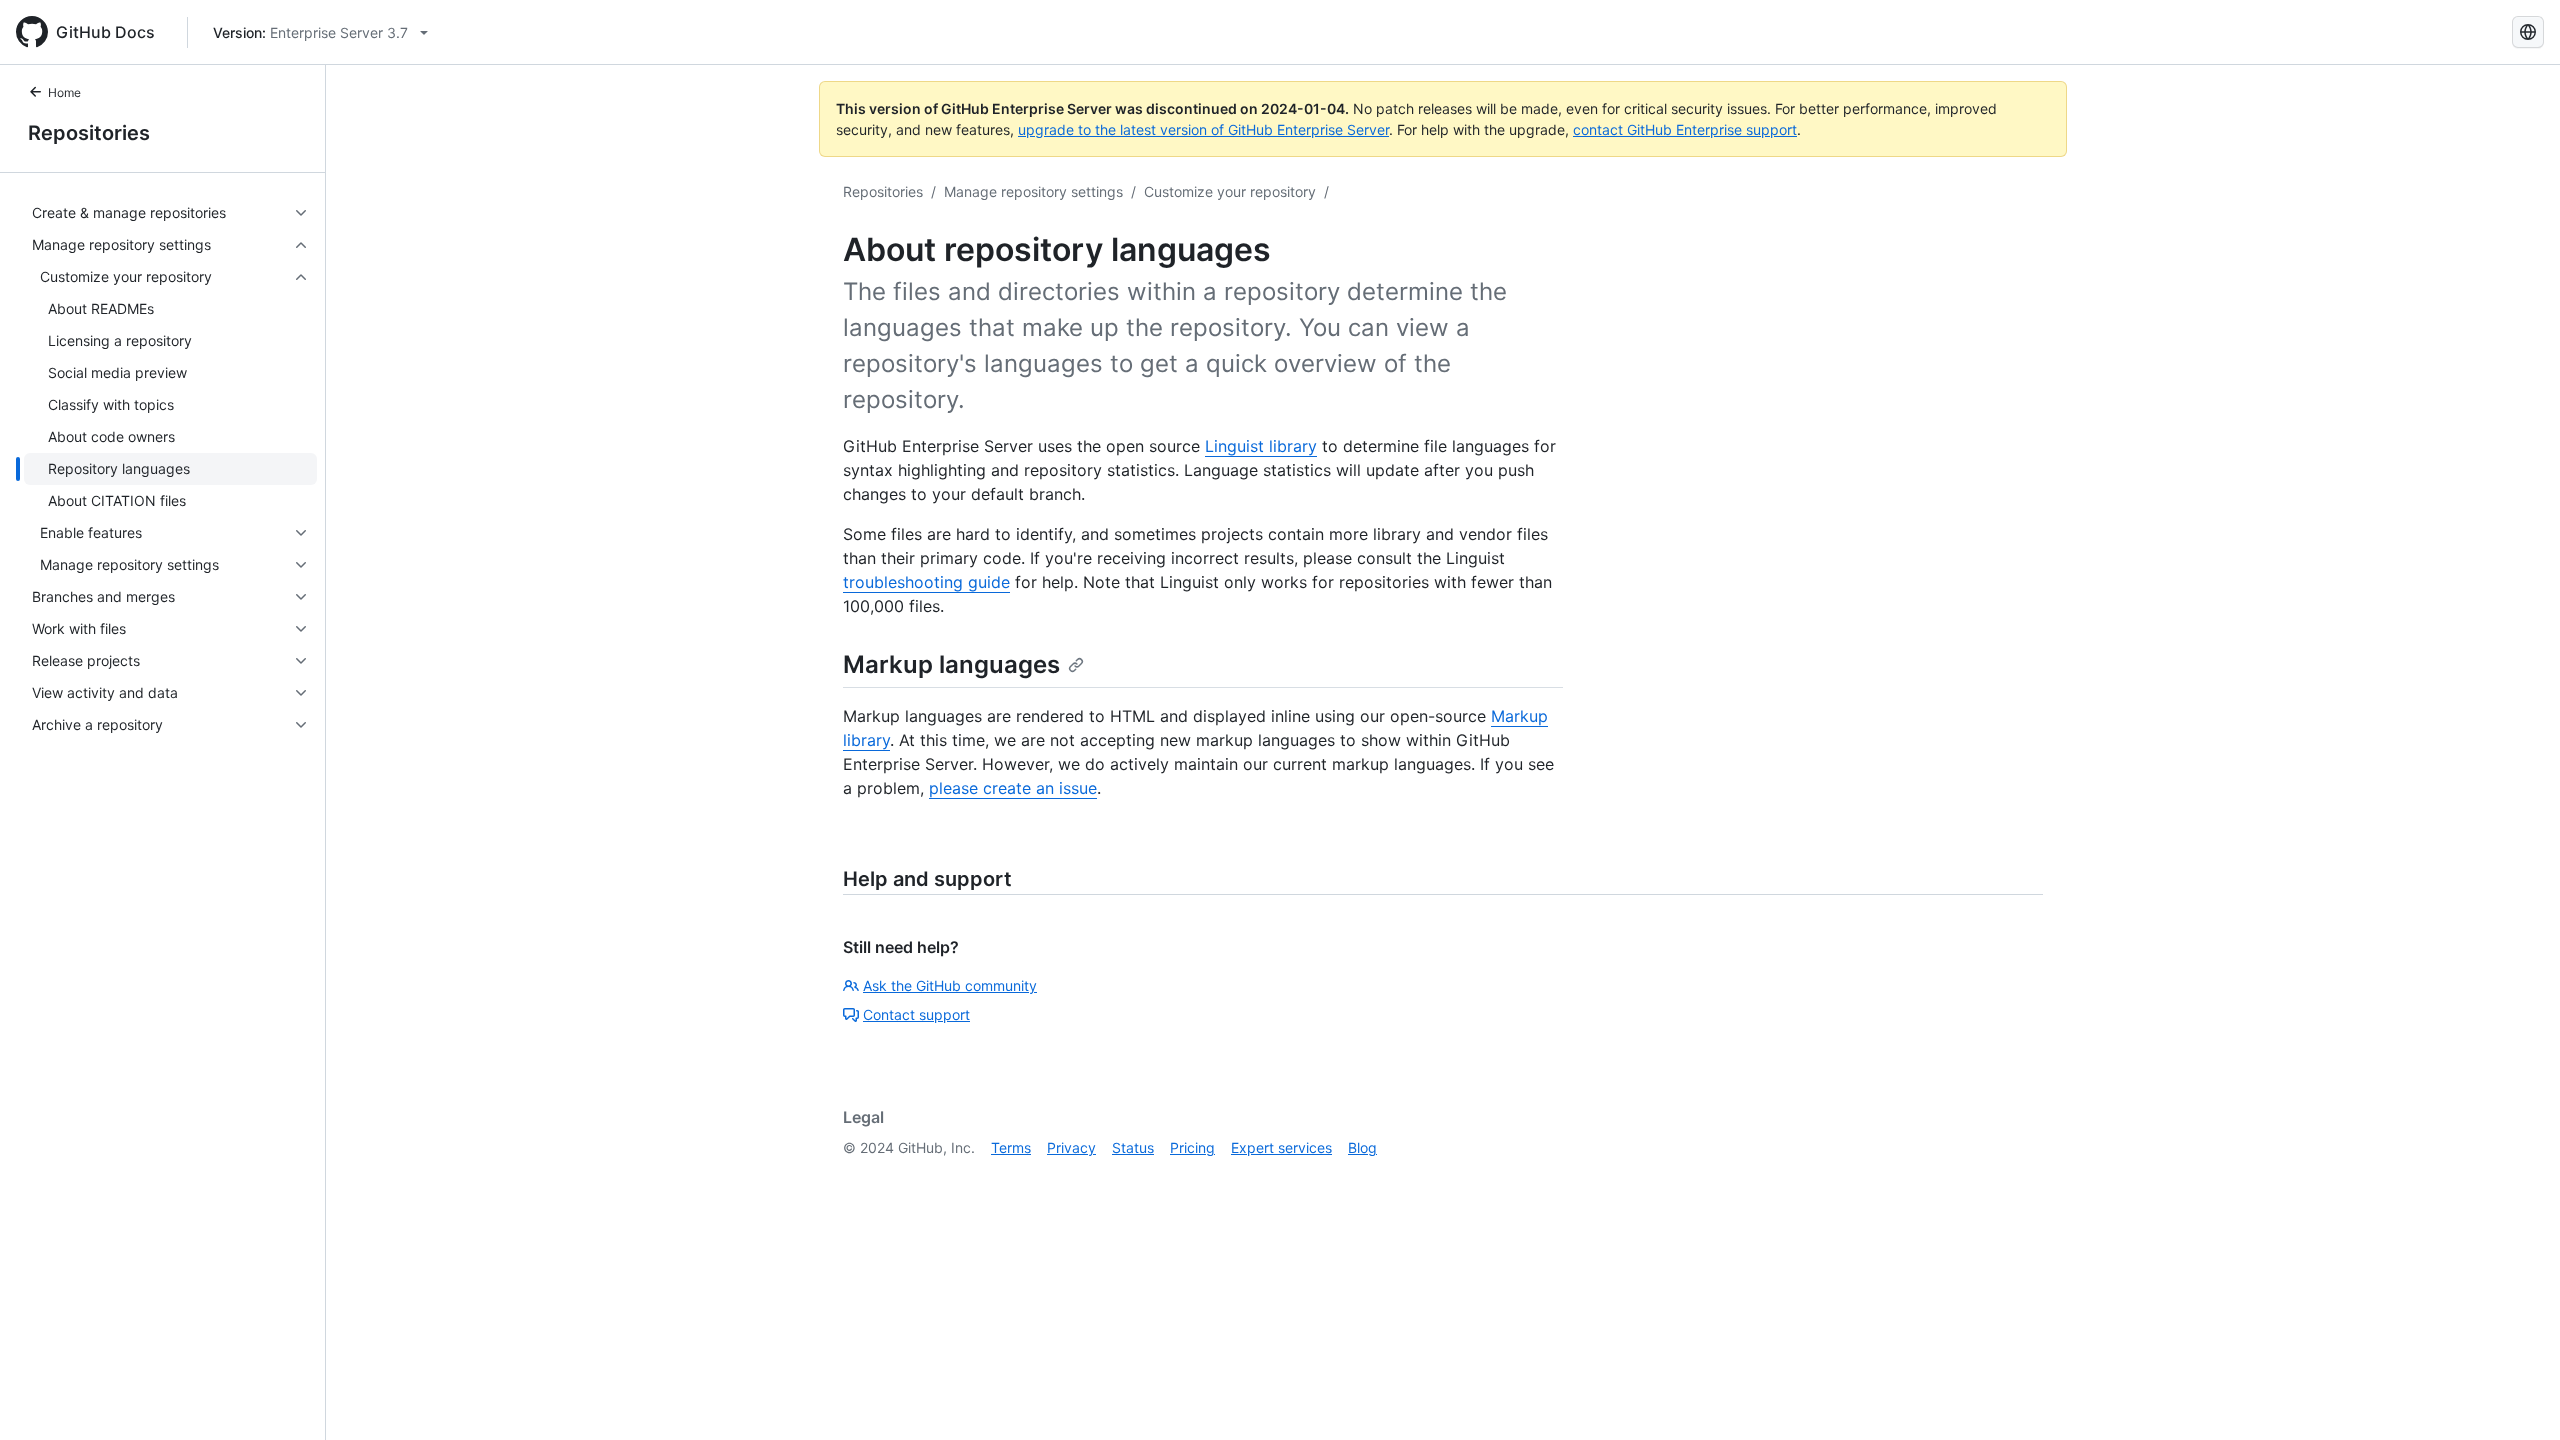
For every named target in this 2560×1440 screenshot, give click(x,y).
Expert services (1281, 1147)
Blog (1362, 1147)
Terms (1011, 1147)
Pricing (1192, 1147)
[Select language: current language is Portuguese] (2528, 32)
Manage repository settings (1033, 191)
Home (64, 92)
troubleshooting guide (926, 582)
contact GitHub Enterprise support (1685, 129)
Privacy (1071, 1147)
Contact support (916, 1014)
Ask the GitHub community (950, 985)
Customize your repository (1230, 191)
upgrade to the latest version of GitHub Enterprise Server (1203, 129)
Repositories (89, 133)
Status (1133, 1147)
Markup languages (951, 664)
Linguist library (1261, 446)
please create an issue (1013, 788)
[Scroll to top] (2516, 1396)
